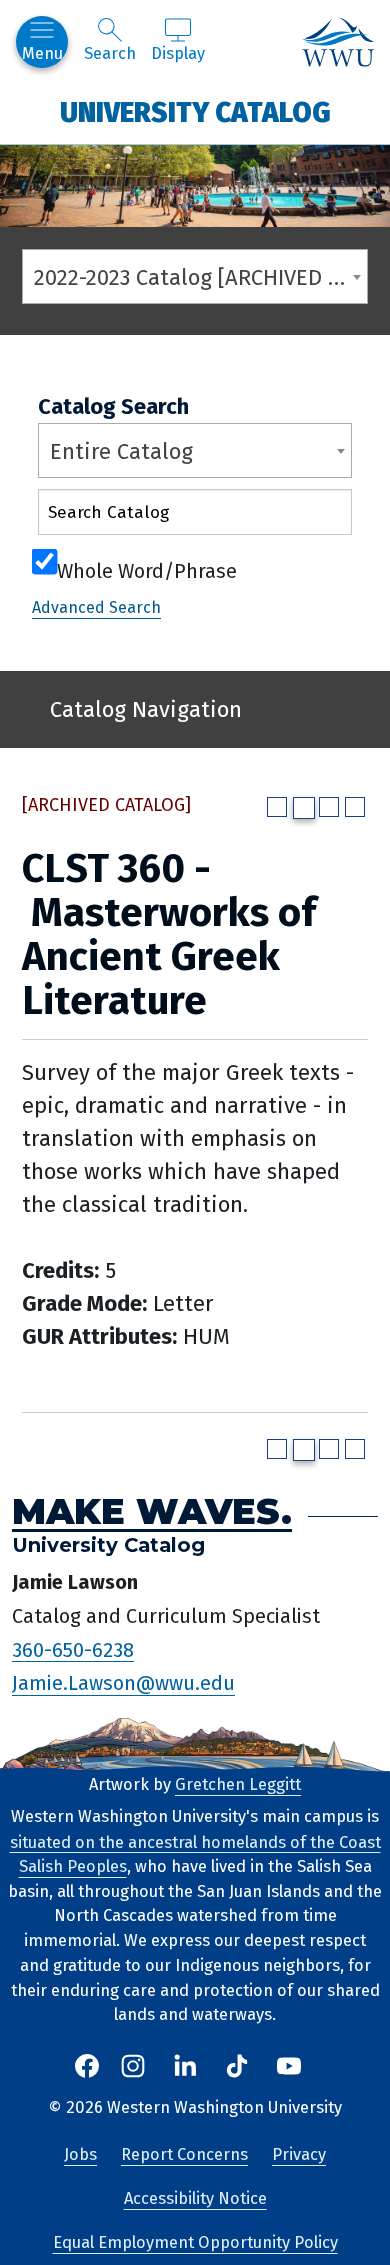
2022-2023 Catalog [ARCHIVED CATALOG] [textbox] (200, 277)
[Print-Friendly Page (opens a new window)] (329, 807)
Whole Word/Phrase (147, 569)
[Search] (319, 516)
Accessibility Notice (195, 2198)
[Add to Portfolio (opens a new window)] (277, 807)
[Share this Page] (304, 808)
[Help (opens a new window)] (355, 807)
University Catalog (195, 111)
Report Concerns (184, 2154)
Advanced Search (96, 607)
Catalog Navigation (146, 709)
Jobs (80, 2154)
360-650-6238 (73, 1649)
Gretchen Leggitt (238, 1784)
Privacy (299, 2154)
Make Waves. (152, 1511)
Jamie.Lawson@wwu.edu (123, 1683)
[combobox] (195, 276)
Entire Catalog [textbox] (121, 451)
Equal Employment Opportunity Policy (195, 2242)
